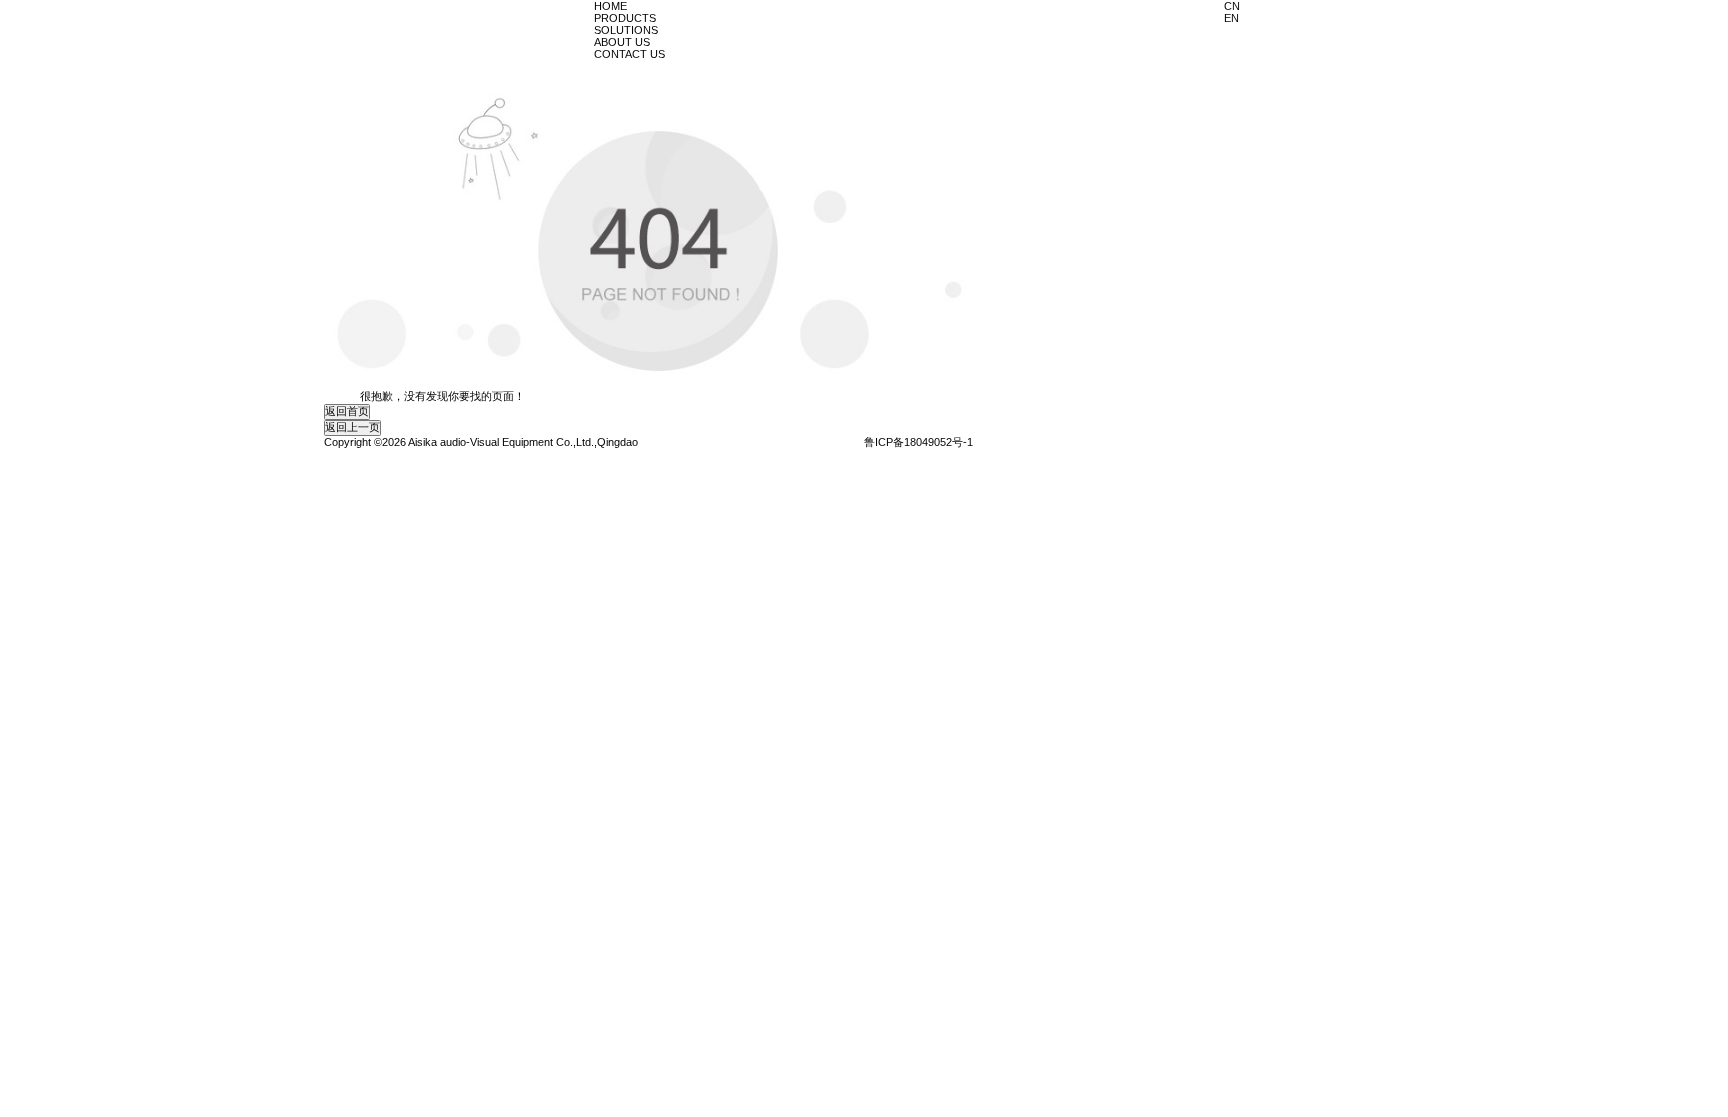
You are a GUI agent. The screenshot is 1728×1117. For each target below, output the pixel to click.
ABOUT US (622, 42)
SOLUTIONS (626, 30)
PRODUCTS (625, 18)
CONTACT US (629, 54)
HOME (610, 6)
